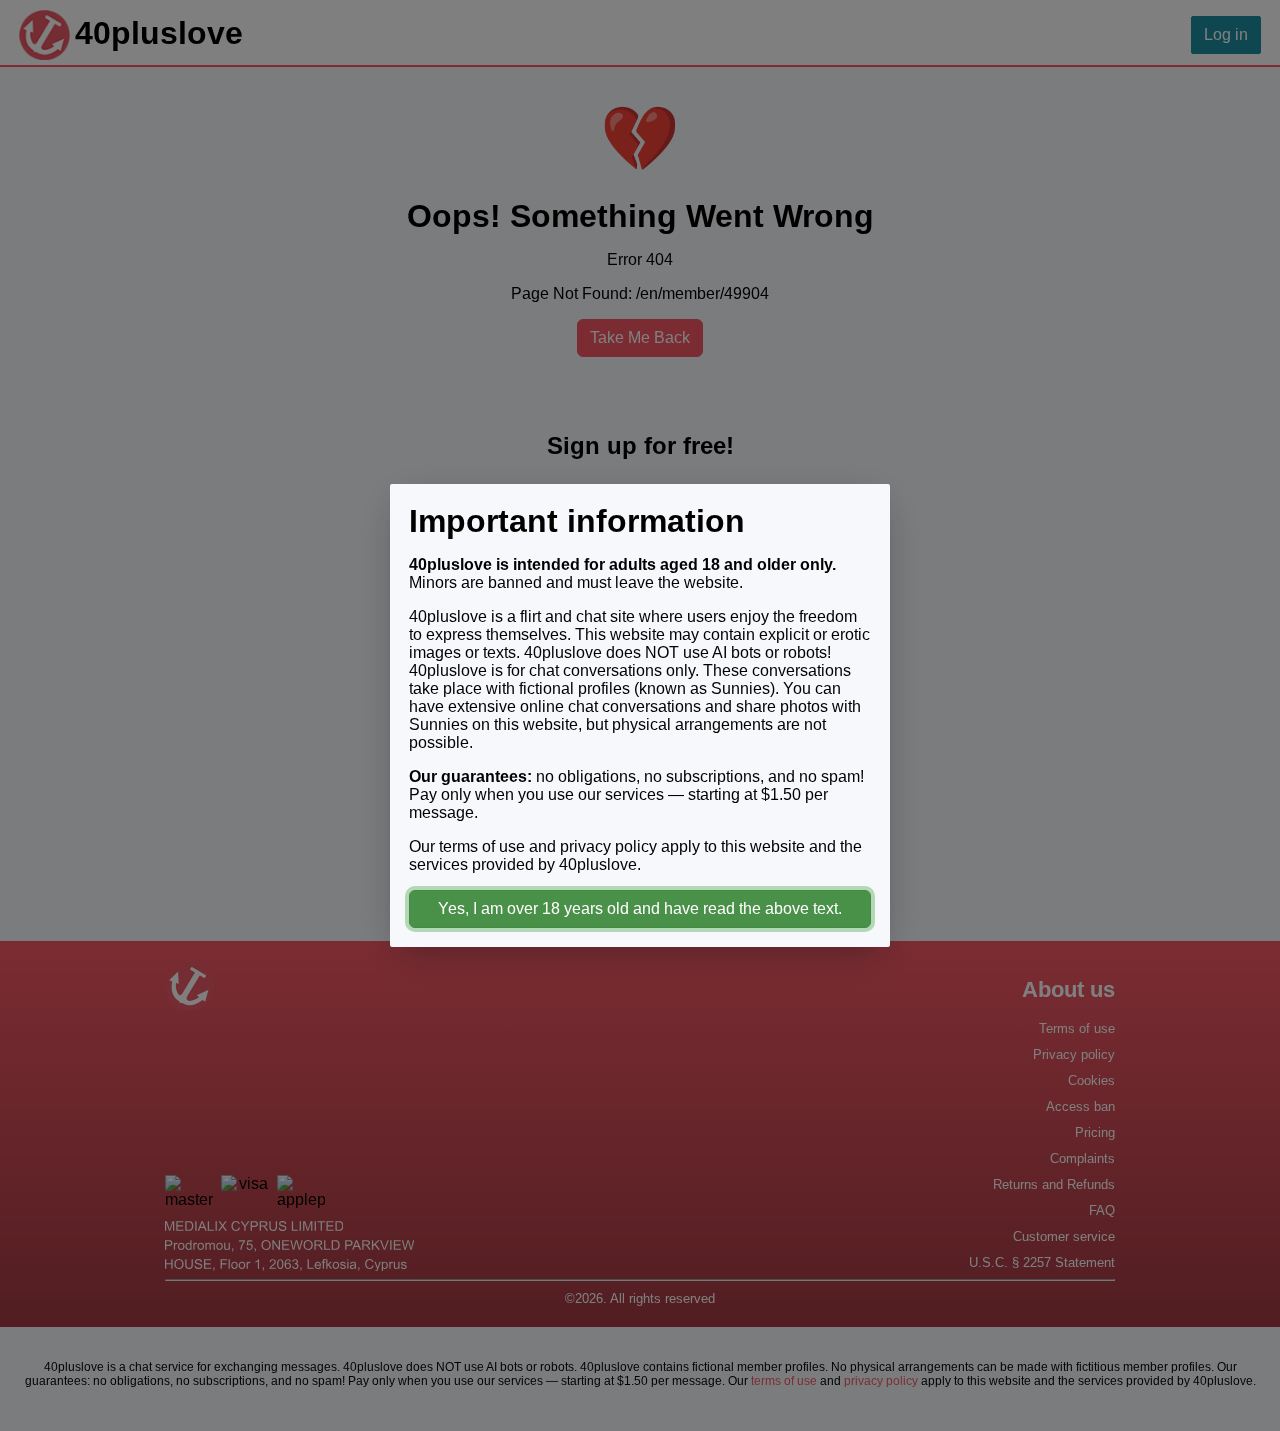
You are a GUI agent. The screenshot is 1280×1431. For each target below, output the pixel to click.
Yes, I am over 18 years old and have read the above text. (640, 908)
